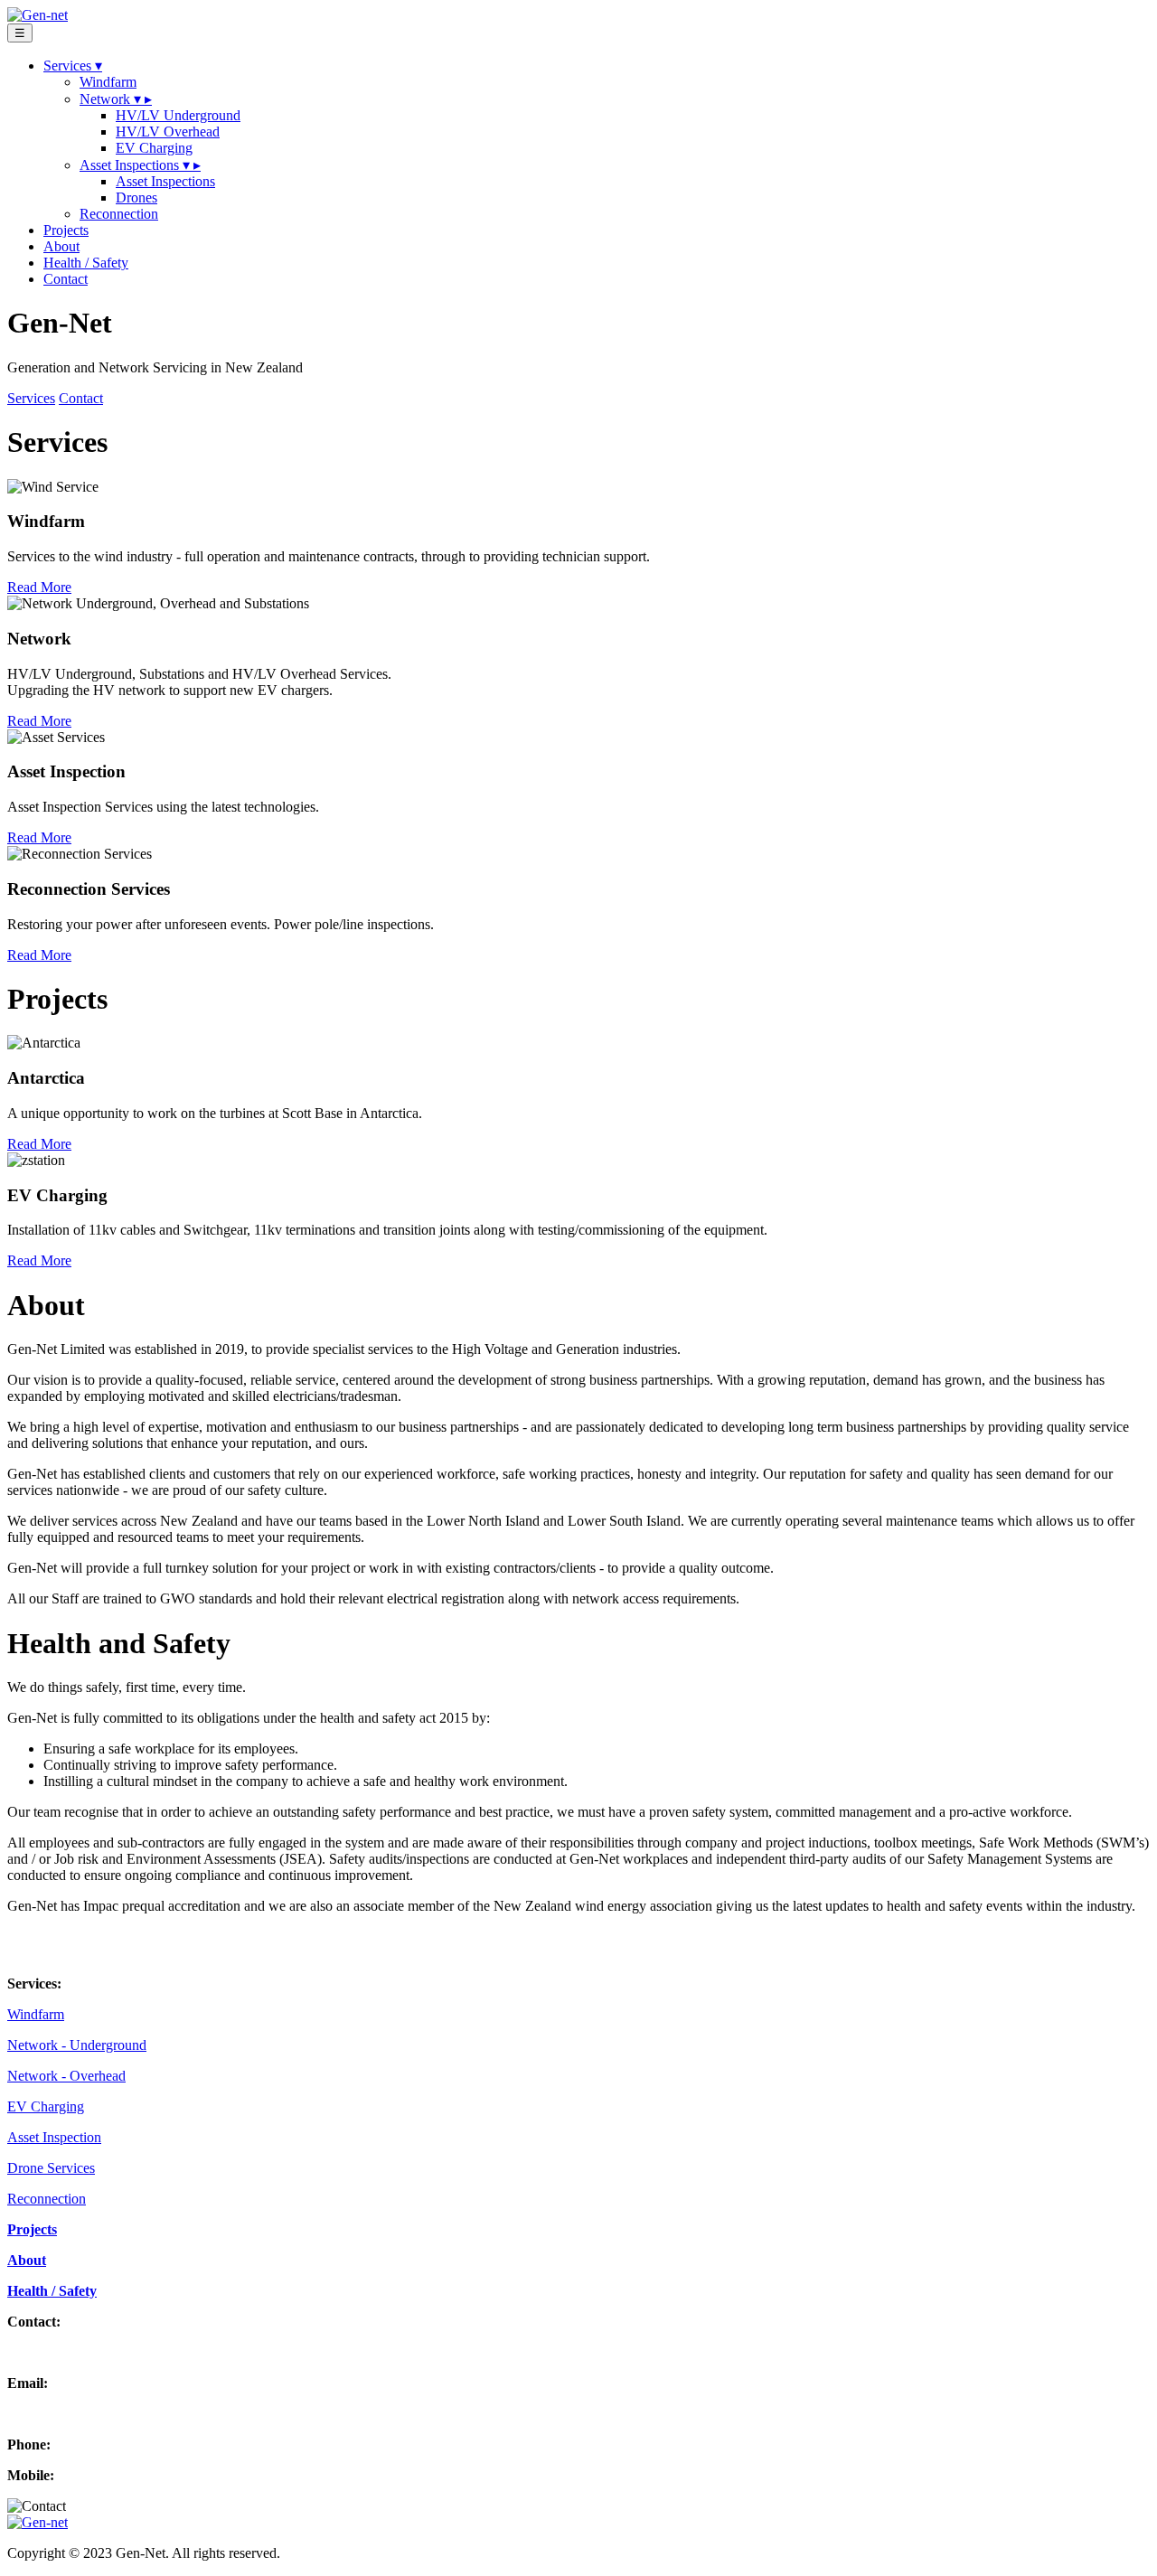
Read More (39, 587)
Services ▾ (73, 66)
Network (116, 99)
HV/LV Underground (178, 115)
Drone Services (51, 2168)
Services (31, 398)
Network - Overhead (66, 2076)
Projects (66, 230)
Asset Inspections (140, 165)
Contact (66, 279)
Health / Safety (86, 263)
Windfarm (108, 82)
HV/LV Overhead (168, 132)
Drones (136, 197)
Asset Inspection (54, 2137)
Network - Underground (77, 2045)
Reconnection (119, 214)
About (61, 246)
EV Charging (154, 148)
